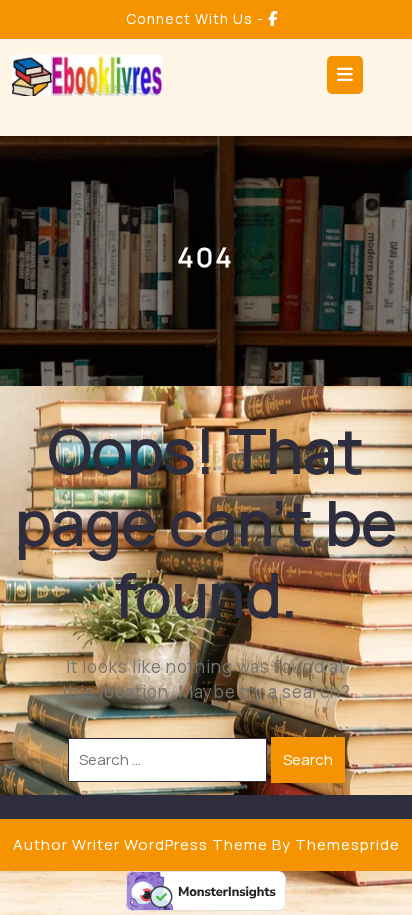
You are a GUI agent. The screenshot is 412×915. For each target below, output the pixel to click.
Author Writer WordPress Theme (140, 844)
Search (308, 759)
